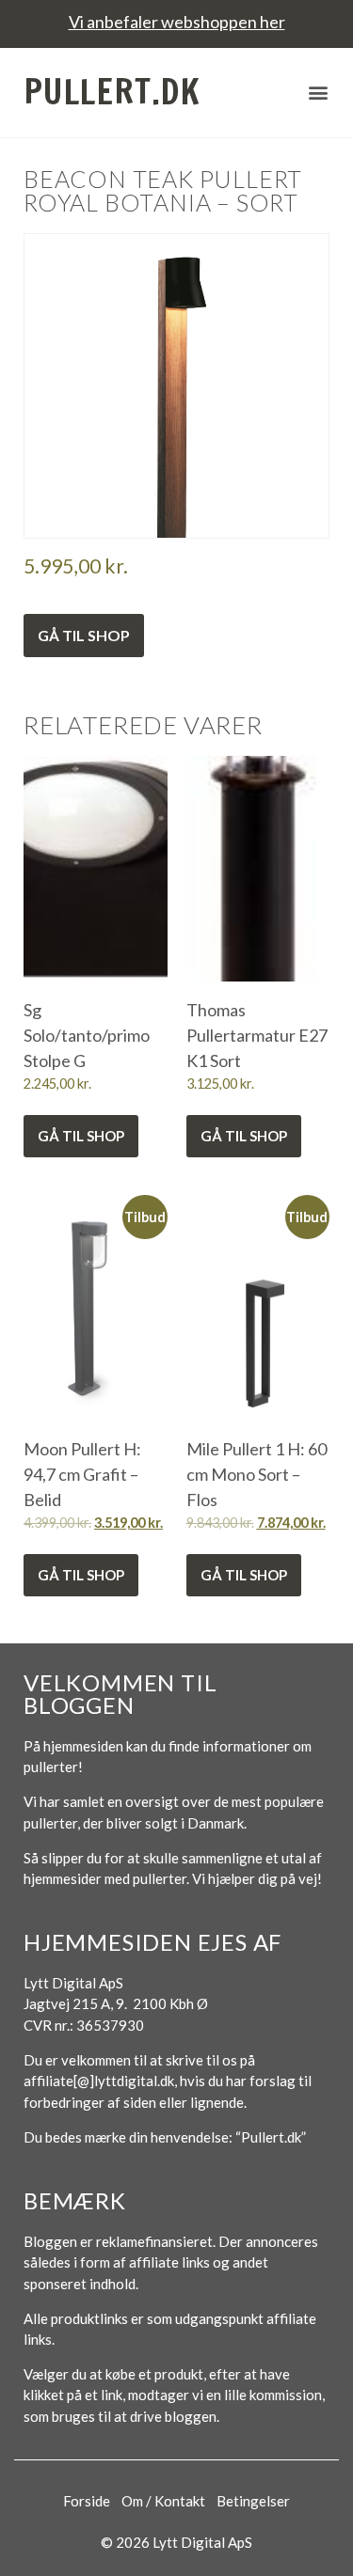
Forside (87, 2501)
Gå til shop (84, 635)
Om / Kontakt (163, 2501)
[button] (318, 93)
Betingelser (253, 2501)
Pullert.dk (112, 92)
